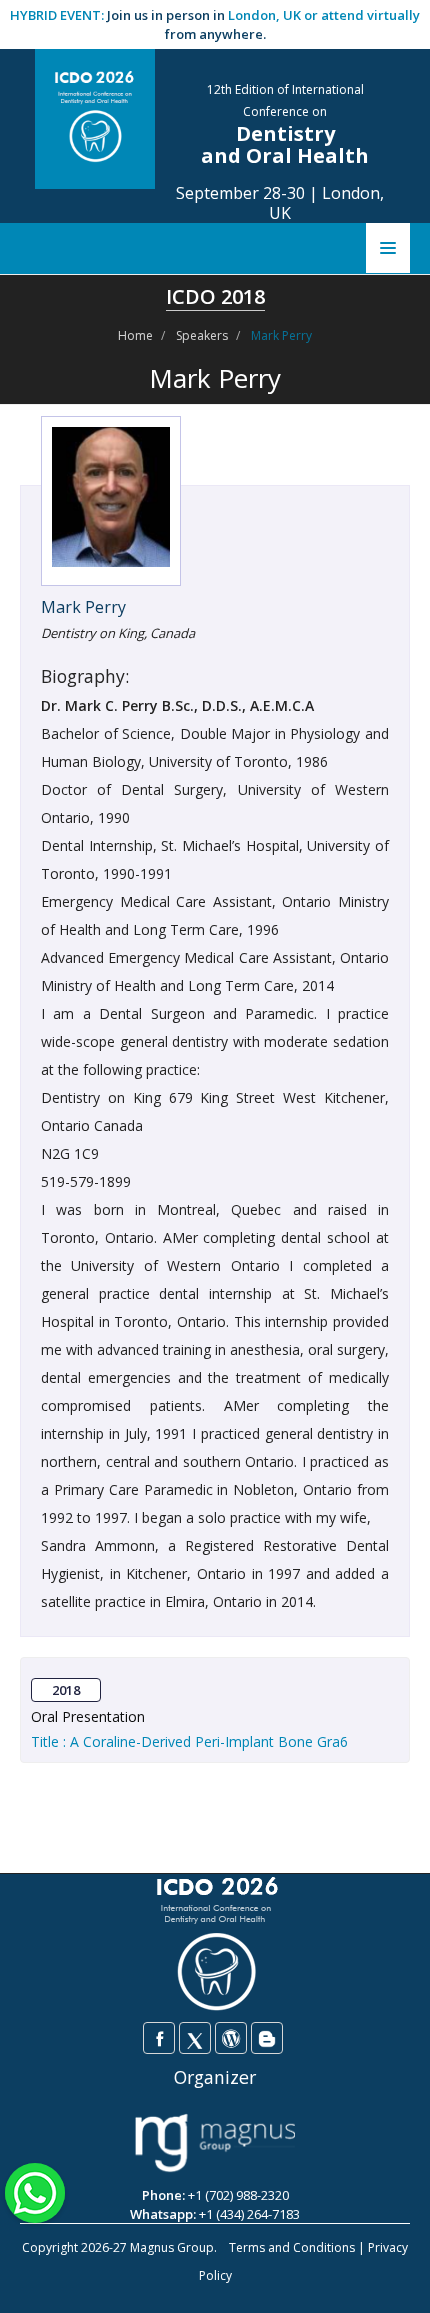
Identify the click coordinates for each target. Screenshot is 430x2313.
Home (135, 335)
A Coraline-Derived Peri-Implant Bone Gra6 (209, 1741)
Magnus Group (172, 2247)
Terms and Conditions (292, 2247)
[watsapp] (35, 2191)
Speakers (202, 335)
